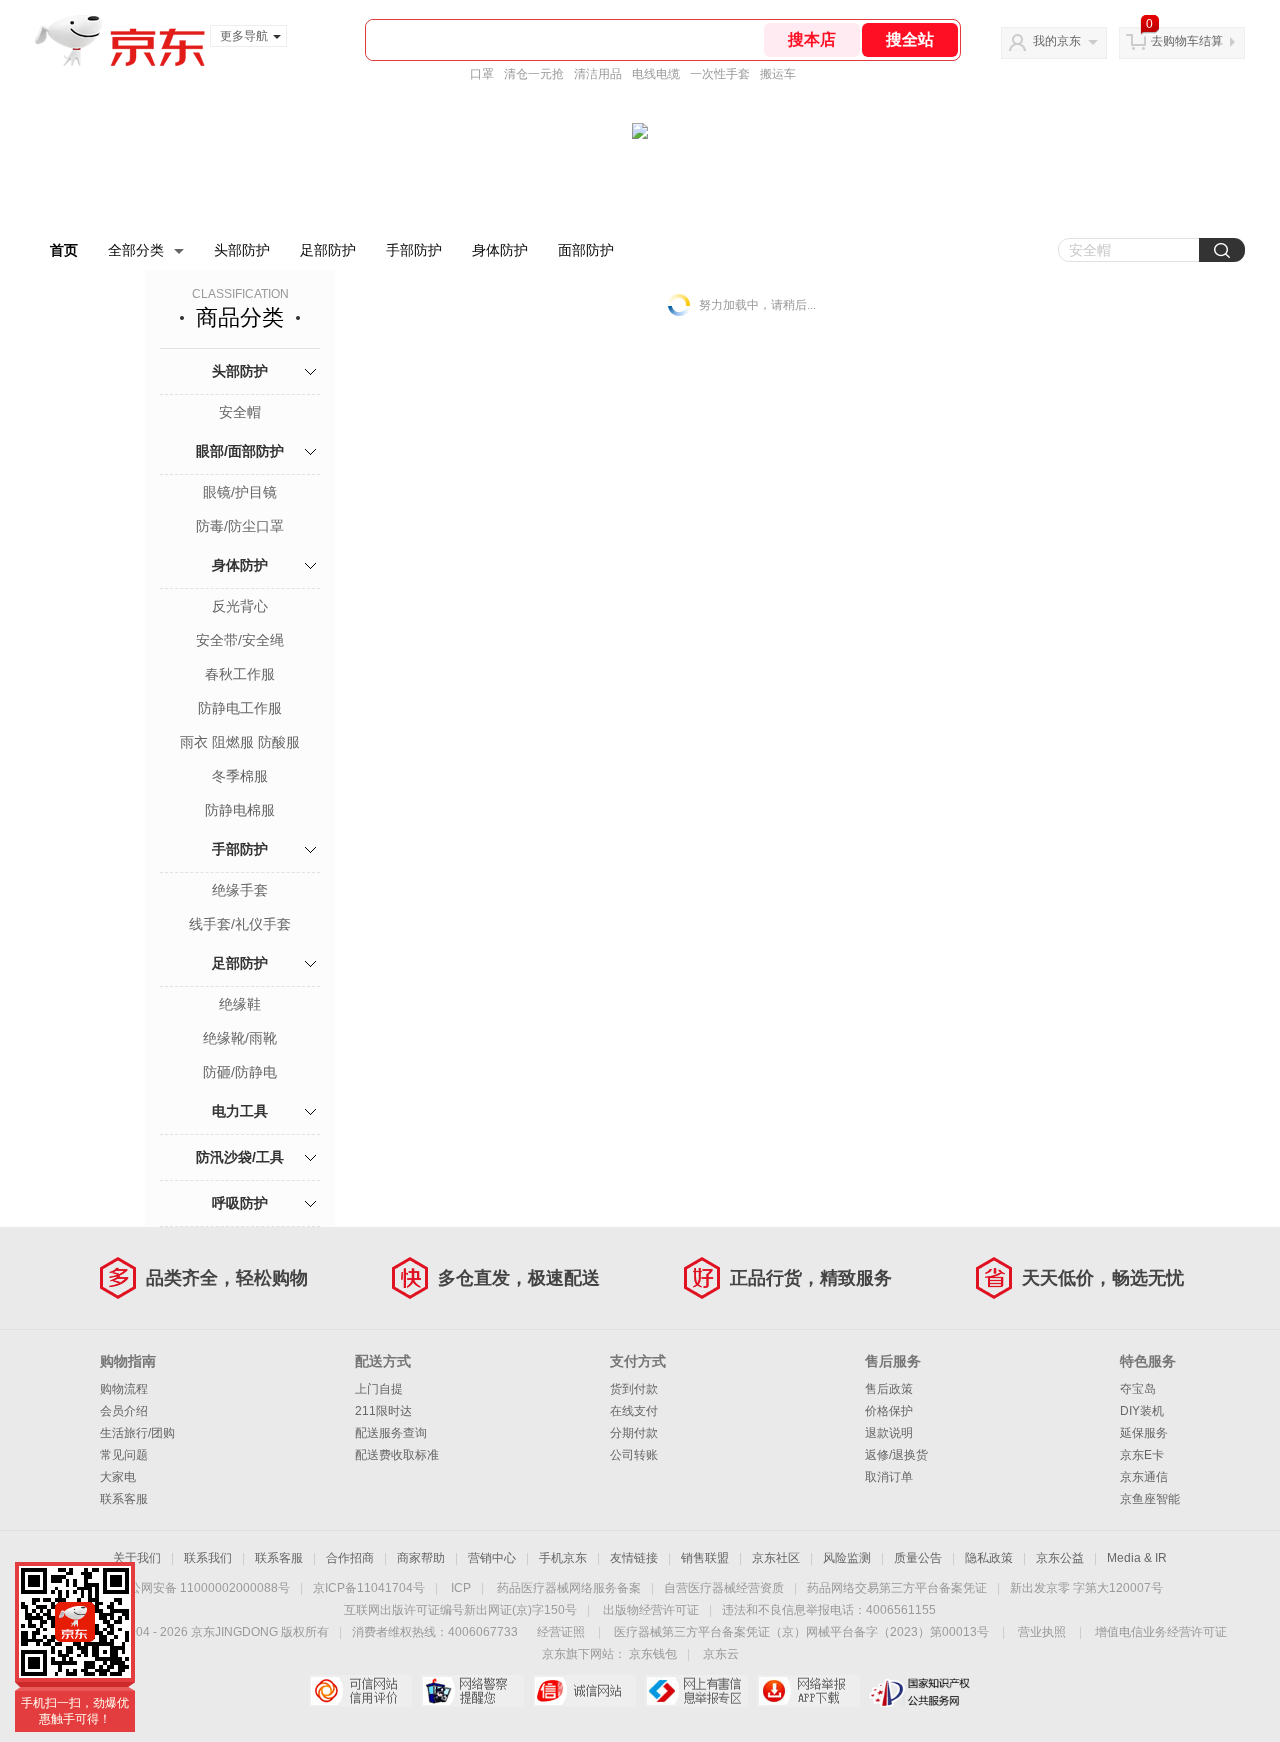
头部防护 (242, 250)
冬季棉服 (240, 776)
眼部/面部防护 (240, 451)
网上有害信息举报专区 (696, 1691)
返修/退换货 (896, 1455)
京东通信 (1144, 1477)
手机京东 (563, 1558)
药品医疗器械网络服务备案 (569, 1588)
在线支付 (634, 1411)
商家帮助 (421, 1558)
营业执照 (1042, 1632)
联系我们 (208, 1558)
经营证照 (561, 1632)
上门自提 (379, 1389)
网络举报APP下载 (808, 1691)
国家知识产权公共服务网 (920, 1691)
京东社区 (776, 1558)
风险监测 (847, 1558)
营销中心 (492, 1558)
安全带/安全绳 (240, 640)
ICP (461, 1588)
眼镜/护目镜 (240, 492)
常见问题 (124, 1455)
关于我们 (137, 1558)
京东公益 (1060, 1558)
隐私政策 (989, 1558)
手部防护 (414, 250)
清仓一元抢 (534, 74)
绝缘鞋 (240, 1004)
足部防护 (328, 250)
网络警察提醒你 (472, 1691)
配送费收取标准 (397, 1455)
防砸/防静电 (240, 1072)
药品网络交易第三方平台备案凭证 (897, 1588)
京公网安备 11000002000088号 (203, 1588)
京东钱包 (653, 1654)
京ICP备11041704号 (369, 1588)
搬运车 (778, 74)
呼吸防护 (240, 1203)
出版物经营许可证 (651, 1610)
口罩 (482, 74)
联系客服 (124, 1499)
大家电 (118, 1477)
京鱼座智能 (1150, 1499)
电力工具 (240, 1111)
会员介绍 (124, 1411)
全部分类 (136, 250)
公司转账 (634, 1455)
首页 (64, 250)
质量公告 (918, 1558)
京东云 (721, 1654)
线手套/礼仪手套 (240, 924)
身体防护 (500, 250)
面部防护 (586, 250)
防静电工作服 (240, 708)
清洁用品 (598, 74)
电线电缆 (656, 74)
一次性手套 (720, 74)
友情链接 (634, 1558)
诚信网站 (584, 1691)
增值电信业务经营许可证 (1161, 1632)
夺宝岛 (1138, 1389)
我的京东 (1057, 41)
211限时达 (383, 1411)
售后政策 (889, 1389)
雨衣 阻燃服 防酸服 (240, 742)
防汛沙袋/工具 (240, 1157)
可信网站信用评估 (360, 1691)
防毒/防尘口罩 (240, 526)
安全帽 (240, 412)
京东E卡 (1142, 1455)
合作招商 (350, 1558)
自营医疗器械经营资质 (724, 1588)
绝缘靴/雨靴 (240, 1038)
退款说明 (889, 1433)
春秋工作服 (240, 674)
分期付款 (634, 1433)
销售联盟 (705, 1558)
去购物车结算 (1187, 41)
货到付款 (634, 1389)
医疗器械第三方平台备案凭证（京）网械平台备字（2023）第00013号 (801, 1632)
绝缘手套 (240, 890)
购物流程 (124, 1389)
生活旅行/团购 (137, 1433)
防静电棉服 (240, 810)
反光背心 (240, 606)
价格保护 (889, 1411)
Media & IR (1137, 1558)
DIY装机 (1142, 1411)
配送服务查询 (391, 1433)
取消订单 (889, 1477)
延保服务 (1144, 1433)
